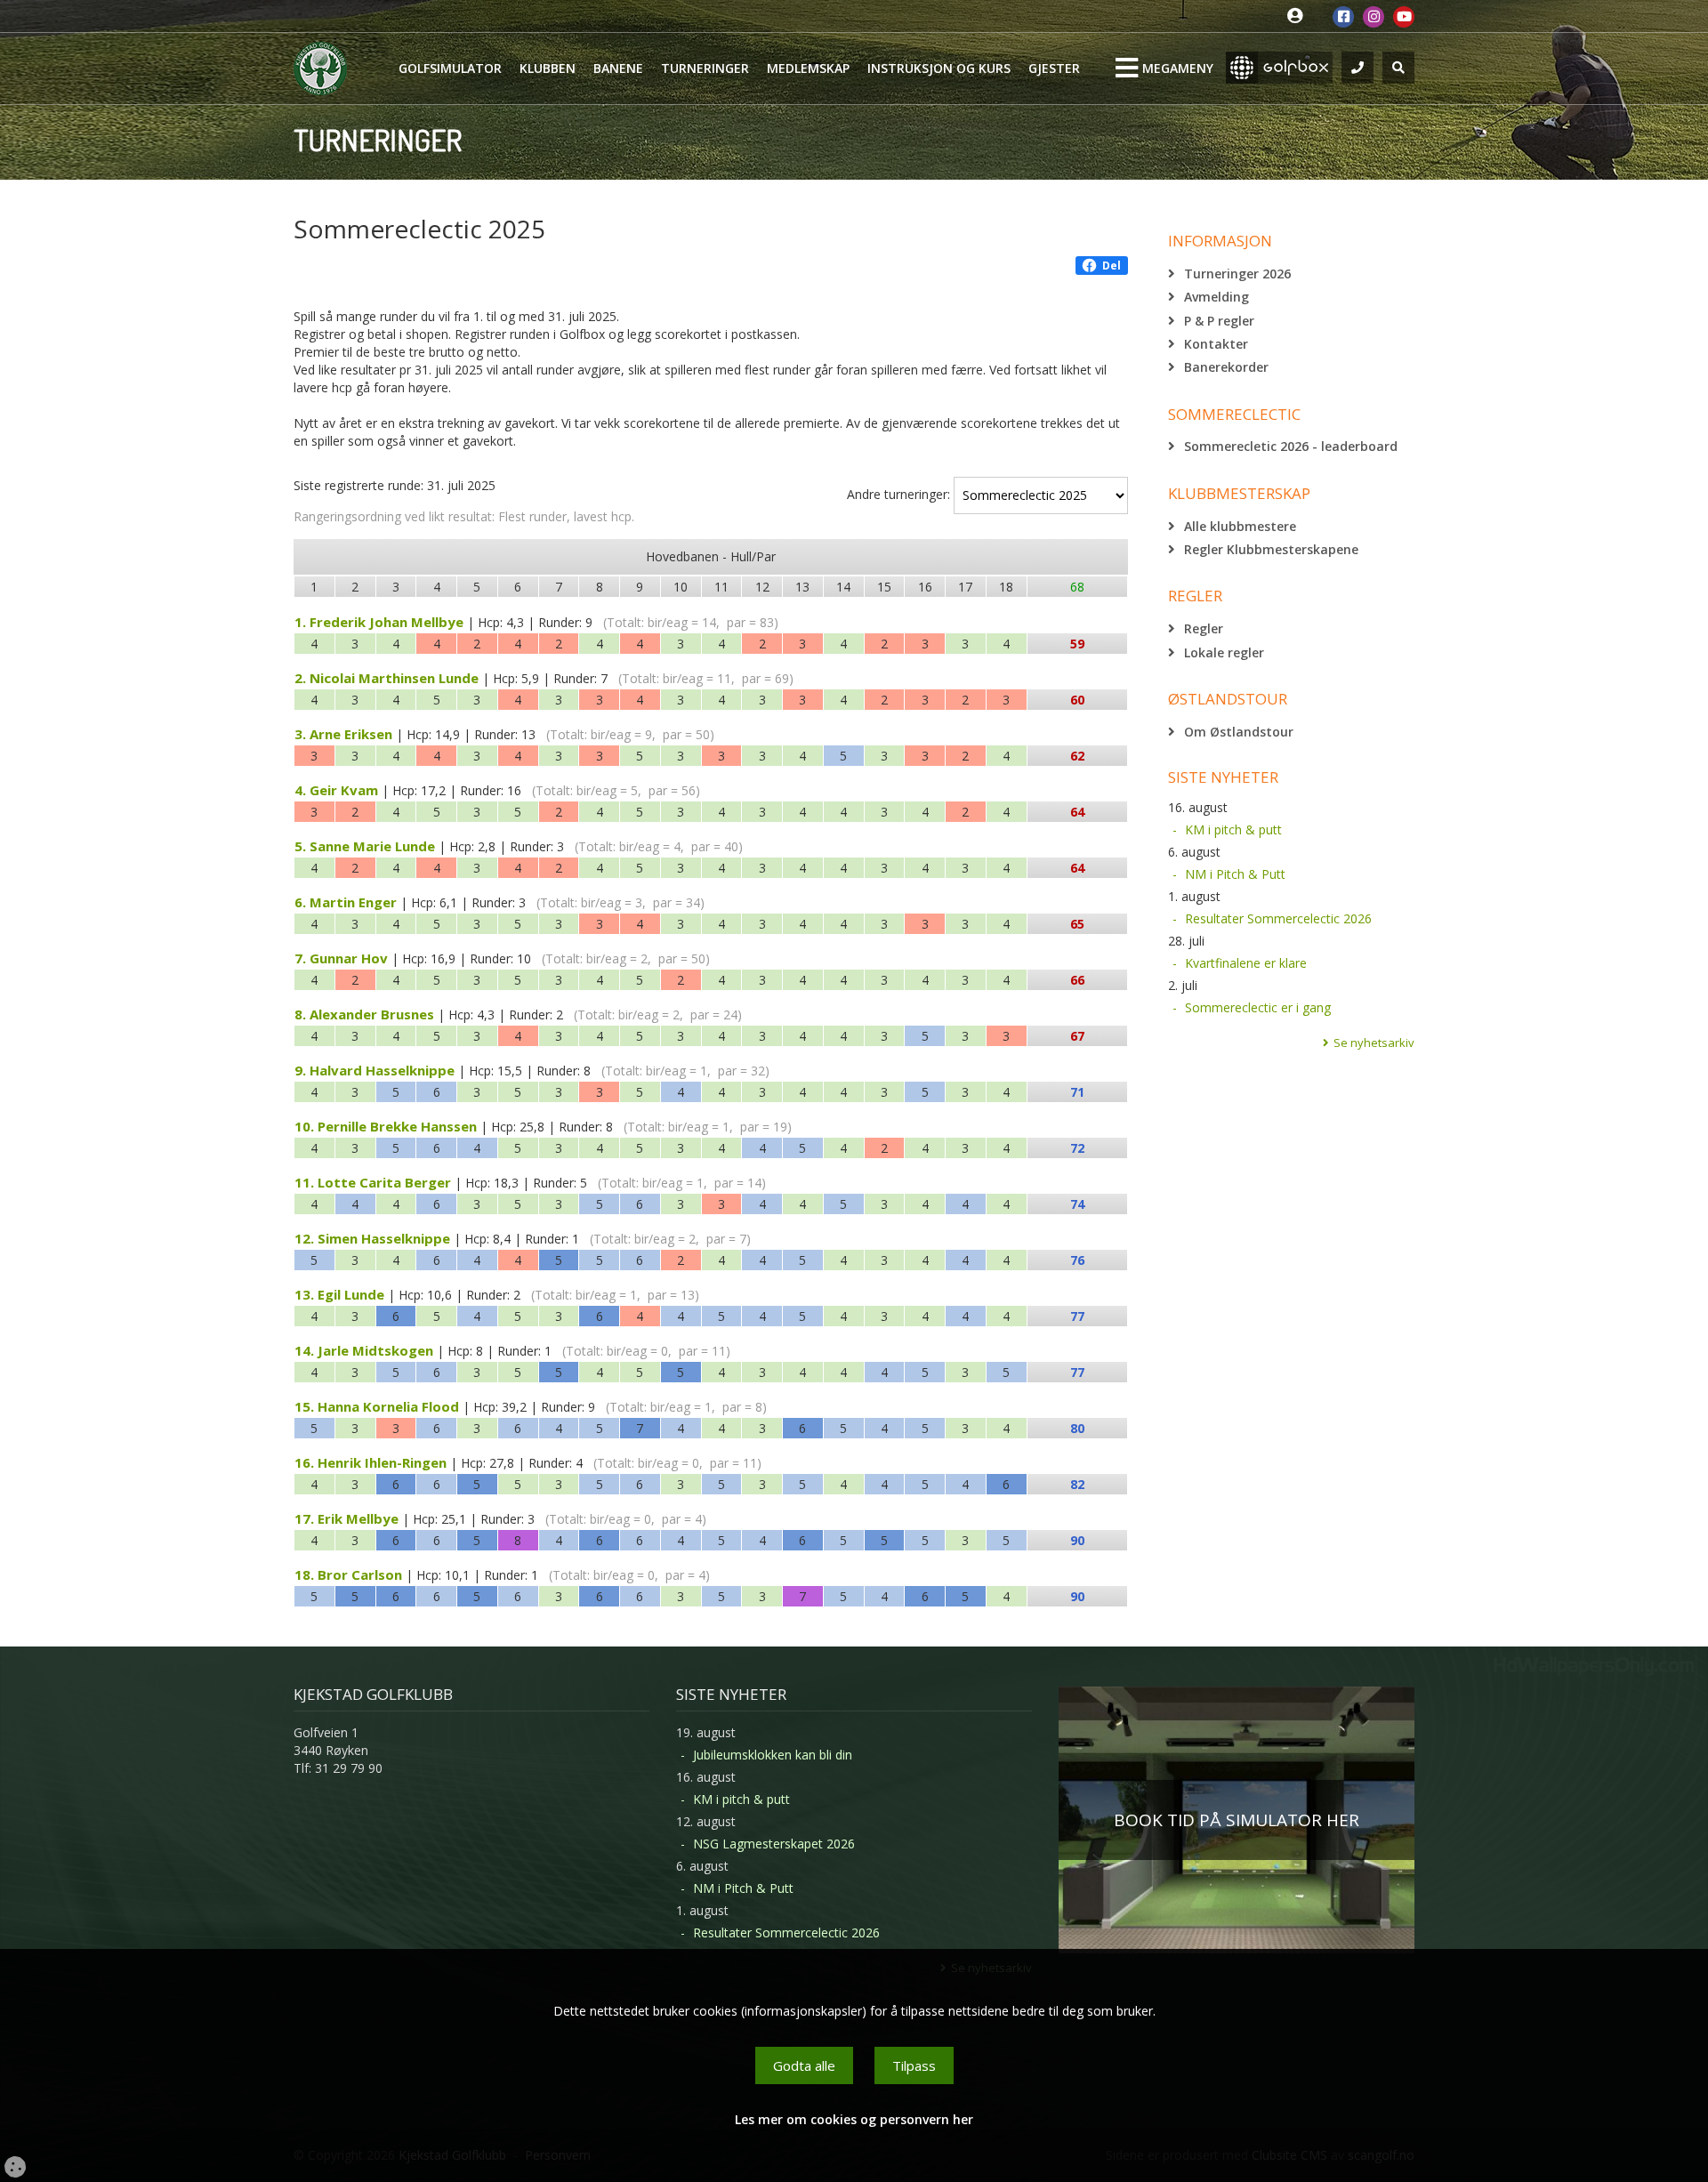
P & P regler (1219, 321)
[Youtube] (1404, 17)
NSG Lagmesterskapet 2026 (774, 1844)
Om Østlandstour (1239, 732)
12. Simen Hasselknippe (372, 1238)
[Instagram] (1374, 17)
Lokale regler (1224, 652)
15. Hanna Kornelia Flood (377, 1406)
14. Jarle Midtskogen (364, 1350)
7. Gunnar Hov (341, 958)
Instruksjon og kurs (939, 68)
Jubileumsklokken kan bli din (773, 1755)
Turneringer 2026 (1237, 274)
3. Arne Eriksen (343, 734)
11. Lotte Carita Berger (373, 1182)
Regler (1204, 628)
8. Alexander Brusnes (364, 1014)
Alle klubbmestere (1240, 526)
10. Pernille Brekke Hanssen (386, 1126)
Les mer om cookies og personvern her (854, 2119)
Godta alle (804, 2065)
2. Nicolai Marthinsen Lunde (387, 678)
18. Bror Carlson (348, 1574)
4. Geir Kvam (336, 790)
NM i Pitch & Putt (1235, 874)
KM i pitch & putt (1233, 829)
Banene (618, 68)
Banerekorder (1226, 367)
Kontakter (1216, 344)
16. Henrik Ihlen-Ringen (371, 1462)
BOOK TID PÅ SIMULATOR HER (1237, 1820)
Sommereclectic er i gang (1258, 1007)
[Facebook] (1343, 17)
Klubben (548, 68)
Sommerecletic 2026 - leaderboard (1291, 446)
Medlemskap (808, 68)
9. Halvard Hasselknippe (375, 1070)
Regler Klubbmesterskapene (1271, 549)
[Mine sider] (1299, 16)
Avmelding (1217, 297)
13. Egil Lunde (339, 1294)
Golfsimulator (450, 68)
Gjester (1054, 68)
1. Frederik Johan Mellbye (379, 622)
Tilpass (914, 2065)
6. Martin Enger (346, 902)
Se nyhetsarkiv (1374, 1043)
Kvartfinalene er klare (1246, 963)
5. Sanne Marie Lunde (365, 846)
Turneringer (705, 68)
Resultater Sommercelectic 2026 (1278, 918)
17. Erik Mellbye (346, 1518)
